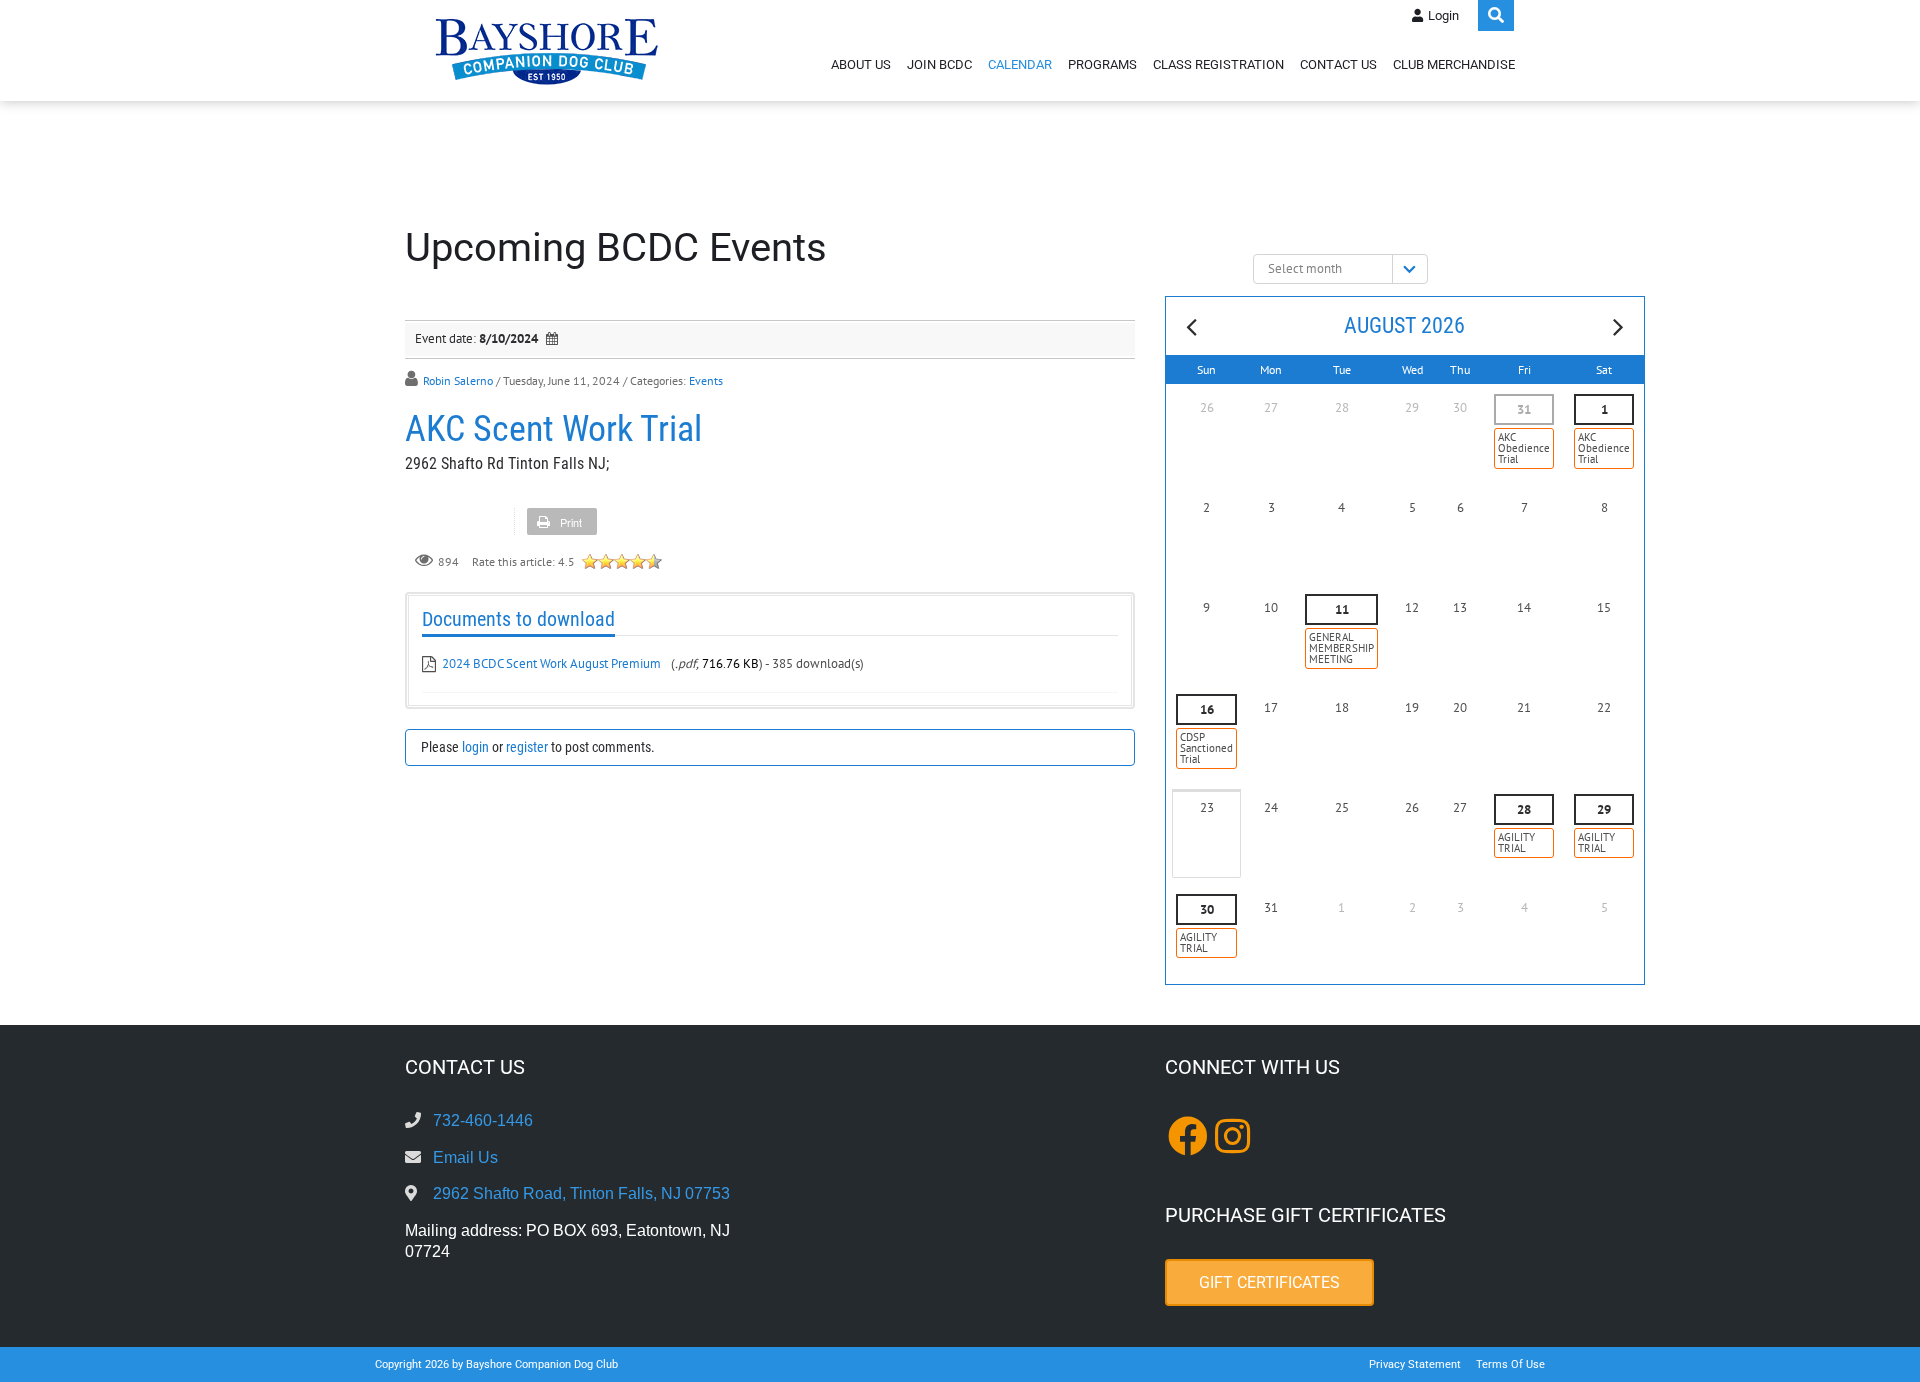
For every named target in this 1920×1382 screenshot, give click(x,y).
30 (1207, 909)
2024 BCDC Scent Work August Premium (553, 663)
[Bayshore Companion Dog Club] (547, 50)
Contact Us (1338, 64)
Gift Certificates (1269, 1282)
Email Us (465, 1157)
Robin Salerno (458, 380)
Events (706, 380)
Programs (1102, 64)
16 (1207, 709)
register (527, 747)
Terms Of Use (1510, 1364)
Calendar (1020, 64)
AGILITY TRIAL (1516, 842)
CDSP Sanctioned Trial (1206, 748)
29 (1604, 809)
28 (1524, 809)
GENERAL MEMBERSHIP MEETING (1341, 648)
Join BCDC (939, 64)
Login (1443, 15)
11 (1342, 609)
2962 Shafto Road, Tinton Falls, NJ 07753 (581, 1193)
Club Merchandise (1454, 64)
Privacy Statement (1415, 1364)
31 (1524, 409)
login (475, 747)
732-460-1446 (483, 1120)
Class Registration (1218, 64)
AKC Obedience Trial (1524, 448)
